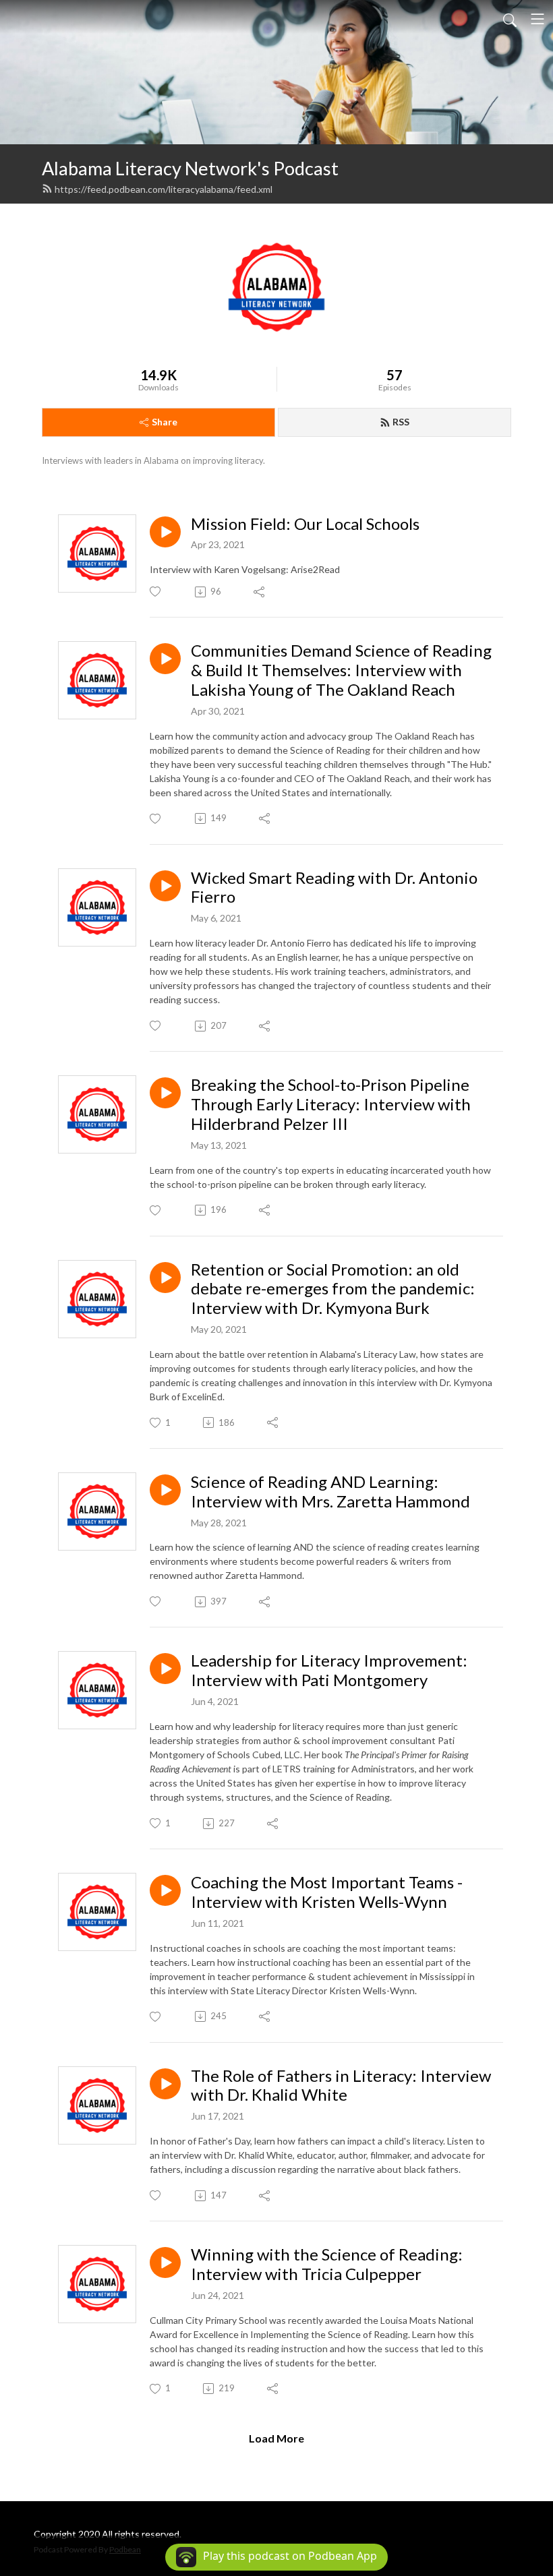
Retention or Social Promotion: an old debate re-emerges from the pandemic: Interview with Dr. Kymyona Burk (333, 1289)
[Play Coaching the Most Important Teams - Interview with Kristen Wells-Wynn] (165, 1890)
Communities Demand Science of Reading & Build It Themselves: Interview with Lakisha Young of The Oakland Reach (341, 670)
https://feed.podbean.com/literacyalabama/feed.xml (164, 189)
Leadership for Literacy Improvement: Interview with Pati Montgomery (329, 1670)
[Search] (510, 19)
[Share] (260, 592)
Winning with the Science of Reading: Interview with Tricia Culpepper (327, 2264)
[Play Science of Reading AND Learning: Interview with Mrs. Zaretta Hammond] (165, 1490)
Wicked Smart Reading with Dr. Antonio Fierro (334, 888)
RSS (401, 422)
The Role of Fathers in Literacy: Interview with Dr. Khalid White (341, 2086)
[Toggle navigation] (537, 19)
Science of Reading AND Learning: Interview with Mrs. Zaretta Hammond (330, 1492)
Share (165, 422)
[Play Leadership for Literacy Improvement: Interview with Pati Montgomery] (165, 1669)
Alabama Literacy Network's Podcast (190, 168)
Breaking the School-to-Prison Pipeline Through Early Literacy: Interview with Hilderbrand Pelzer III (331, 1104)
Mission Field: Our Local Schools (305, 524)
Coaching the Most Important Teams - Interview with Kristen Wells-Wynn (327, 1892)
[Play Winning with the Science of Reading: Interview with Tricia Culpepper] (165, 2263)
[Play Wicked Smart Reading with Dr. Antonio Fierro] (165, 886)
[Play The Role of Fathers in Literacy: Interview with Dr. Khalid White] (165, 2084)
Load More (276, 2438)
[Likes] (156, 592)
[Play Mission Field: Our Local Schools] (165, 532)
